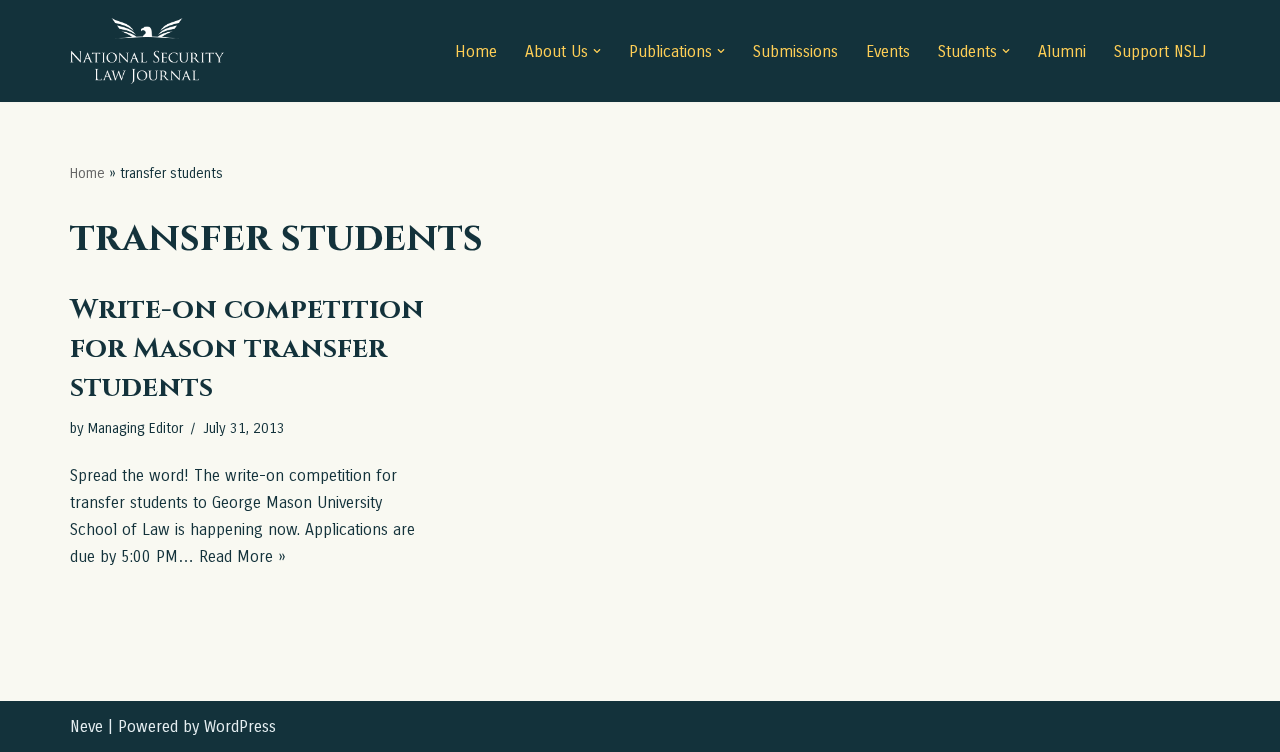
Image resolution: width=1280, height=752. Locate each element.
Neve (86, 726)
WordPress (240, 726)
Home (476, 51)
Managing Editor (135, 428)
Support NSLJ (1160, 51)
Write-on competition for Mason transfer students (247, 348)
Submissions (795, 51)
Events (888, 51)
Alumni (1062, 51)
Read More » (242, 556)
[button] (597, 51)
